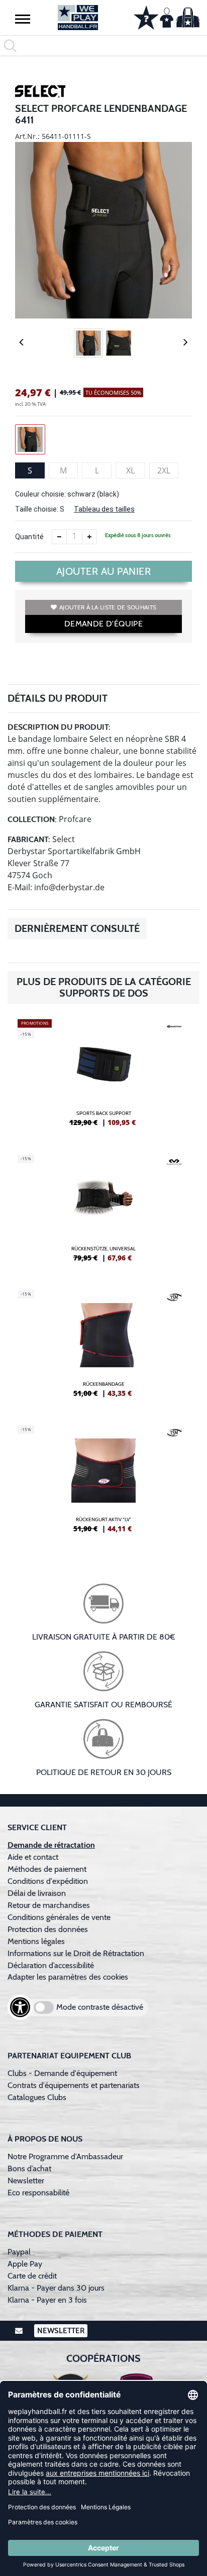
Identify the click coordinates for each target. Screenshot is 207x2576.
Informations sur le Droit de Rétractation (76, 1953)
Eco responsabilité (38, 2193)
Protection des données (48, 1929)
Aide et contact (33, 1857)
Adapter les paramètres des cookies (68, 1977)
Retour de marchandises (50, 1905)
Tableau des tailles (104, 509)
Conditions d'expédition (50, 1881)
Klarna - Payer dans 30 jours (56, 2288)
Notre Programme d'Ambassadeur (65, 2156)
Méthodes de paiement (49, 1869)
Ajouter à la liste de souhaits (108, 607)
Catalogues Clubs (37, 2097)
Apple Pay (25, 2264)
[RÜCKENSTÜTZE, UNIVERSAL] (103, 1212)
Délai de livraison (37, 1893)
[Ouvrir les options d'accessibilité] (20, 2007)
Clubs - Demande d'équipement (62, 2073)
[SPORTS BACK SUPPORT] (103, 1077)
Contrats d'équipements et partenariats (74, 2085)
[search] (103, 46)
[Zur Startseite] (78, 18)
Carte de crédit (32, 2276)
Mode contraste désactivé (100, 2007)
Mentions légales (36, 1941)
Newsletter (26, 2181)
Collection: (32, 819)
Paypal (19, 2252)
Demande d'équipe (103, 624)
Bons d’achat (30, 2168)
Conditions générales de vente (59, 1917)
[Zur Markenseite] (40, 93)
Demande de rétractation (51, 1845)
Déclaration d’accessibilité (51, 1965)
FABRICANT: (29, 839)
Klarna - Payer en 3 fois (47, 2300)
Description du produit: (59, 727)
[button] (23, 19)
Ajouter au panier (104, 571)
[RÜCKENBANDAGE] (103, 1348)
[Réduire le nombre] (59, 537)
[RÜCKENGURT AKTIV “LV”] (103, 1483)
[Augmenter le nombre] (89, 537)
